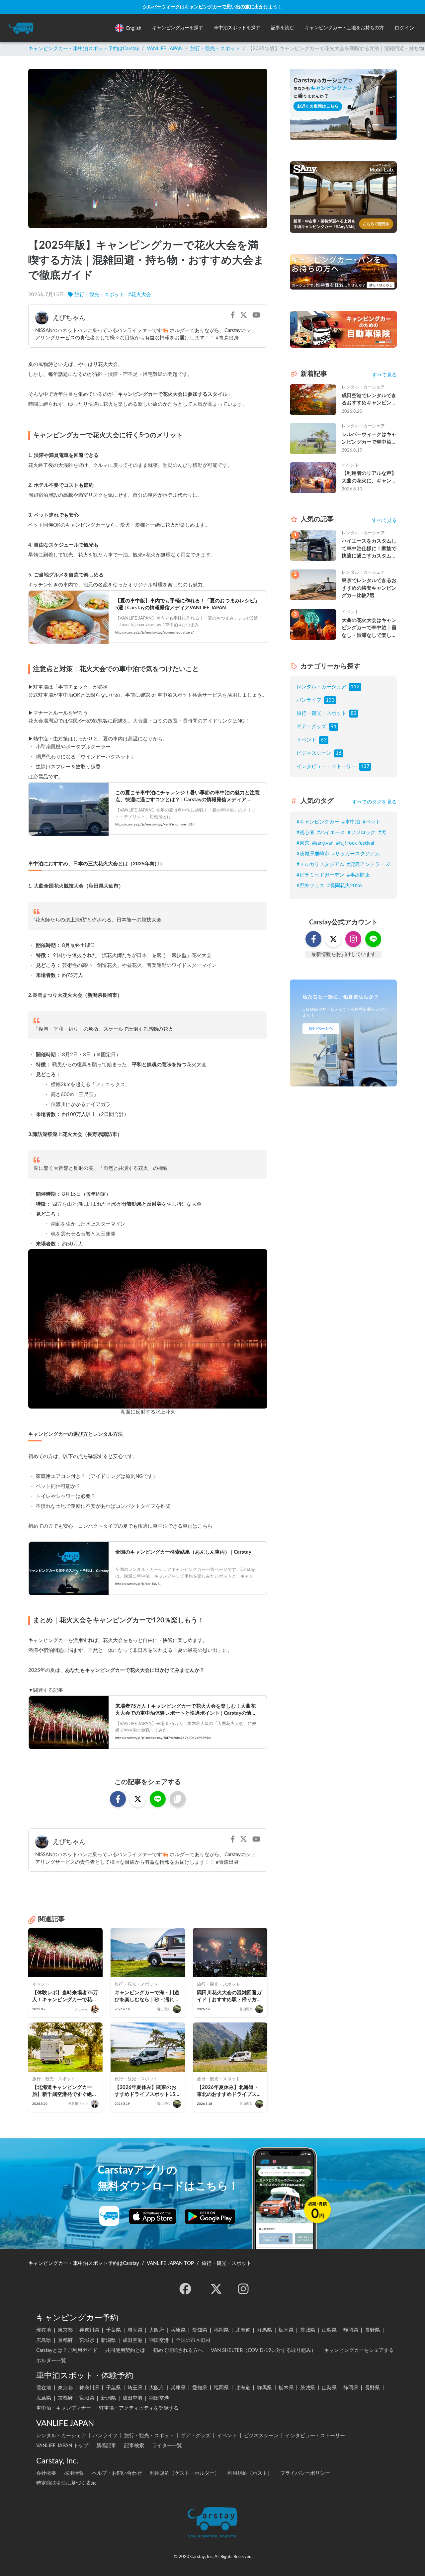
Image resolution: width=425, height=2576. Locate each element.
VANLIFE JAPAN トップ (62, 2446)
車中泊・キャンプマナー (64, 2408)
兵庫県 (178, 2330)
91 (334, 727)
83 (354, 713)
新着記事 (106, 2446)
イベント (306, 740)
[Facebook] (185, 2289)
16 (339, 753)
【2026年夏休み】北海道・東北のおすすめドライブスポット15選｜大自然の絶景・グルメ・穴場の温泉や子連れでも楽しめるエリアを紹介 (230, 2091)
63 (324, 740)
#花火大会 (140, 295)
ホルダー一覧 (51, 2361)
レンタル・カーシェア (321, 687)
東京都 (65, 2330)
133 (330, 700)
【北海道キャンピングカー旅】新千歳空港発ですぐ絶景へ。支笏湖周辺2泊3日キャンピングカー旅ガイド (65, 2091)
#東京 (303, 843)
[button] (178, 28)
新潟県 (108, 2340)
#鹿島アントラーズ (368, 864)
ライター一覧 (167, 2446)
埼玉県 (135, 2330)
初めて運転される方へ (178, 2350)
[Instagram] (243, 2289)
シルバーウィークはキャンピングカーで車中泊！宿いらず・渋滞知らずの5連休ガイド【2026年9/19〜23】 (369, 439)
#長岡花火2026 (344, 886)
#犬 (382, 833)
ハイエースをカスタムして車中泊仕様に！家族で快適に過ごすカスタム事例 (369, 549)
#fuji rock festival (355, 843)
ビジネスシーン (314, 753)
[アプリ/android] (210, 2216)
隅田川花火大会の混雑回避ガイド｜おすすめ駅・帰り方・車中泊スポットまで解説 (229, 1997)
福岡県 (221, 2330)
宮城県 (87, 2340)
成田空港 (132, 2340)
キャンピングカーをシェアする (359, 2350)
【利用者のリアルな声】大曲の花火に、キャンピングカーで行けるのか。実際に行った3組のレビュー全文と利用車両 (369, 478)
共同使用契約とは (125, 2350)
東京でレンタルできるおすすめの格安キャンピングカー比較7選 (369, 588)
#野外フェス (310, 886)
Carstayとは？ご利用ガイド (67, 2350)
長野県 (372, 2330)
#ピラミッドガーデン (320, 875)
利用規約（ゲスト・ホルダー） (185, 2473)
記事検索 (134, 2446)
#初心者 (305, 833)
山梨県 (329, 2330)
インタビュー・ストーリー (326, 767)
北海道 (243, 2330)
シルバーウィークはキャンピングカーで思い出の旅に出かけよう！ (212, 7)
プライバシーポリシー (305, 2473)
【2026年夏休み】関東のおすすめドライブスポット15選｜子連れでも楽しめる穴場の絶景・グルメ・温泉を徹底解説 (147, 2091)
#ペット (372, 822)
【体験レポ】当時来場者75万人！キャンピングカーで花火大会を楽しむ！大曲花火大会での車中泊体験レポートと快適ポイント (65, 1997)
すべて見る (384, 375)
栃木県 (286, 2330)
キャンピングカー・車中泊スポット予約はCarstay (84, 49)
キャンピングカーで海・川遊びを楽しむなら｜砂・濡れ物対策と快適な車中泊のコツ (147, 1997)
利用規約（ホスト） (250, 2473)
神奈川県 (89, 2330)
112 (355, 687)
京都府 (65, 2340)
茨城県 (308, 2330)
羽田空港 (159, 2340)
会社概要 (46, 2473)
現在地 (44, 2330)
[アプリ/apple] (153, 2216)
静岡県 (351, 2330)
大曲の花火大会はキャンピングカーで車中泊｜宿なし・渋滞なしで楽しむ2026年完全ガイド (369, 629)
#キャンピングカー (318, 822)
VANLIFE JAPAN (165, 49)
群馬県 (264, 2330)
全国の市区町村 (193, 2340)
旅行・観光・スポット (215, 49)
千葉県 (113, 2330)
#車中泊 (351, 822)
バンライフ (309, 700)
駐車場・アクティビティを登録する (139, 2408)
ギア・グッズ (311, 727)
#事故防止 (358, 875)
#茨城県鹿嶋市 (313, 854)
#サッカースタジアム (356, 854)
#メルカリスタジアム (320, 864)
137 (365, 767)
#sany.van (323, 843)
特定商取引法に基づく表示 (66, 2483)
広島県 (44, 2340)
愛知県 (200, 2330)
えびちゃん (69, 318)
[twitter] (216, 2289)
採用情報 (74, 2473)
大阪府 (157, 2330)
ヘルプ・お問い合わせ (117, 2473)
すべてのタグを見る (374, 802)
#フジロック (362, 833)
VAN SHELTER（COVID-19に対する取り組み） (263, 2350)
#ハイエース (331, 833)
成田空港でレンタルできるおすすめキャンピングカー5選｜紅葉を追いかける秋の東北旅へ (369, 400)
